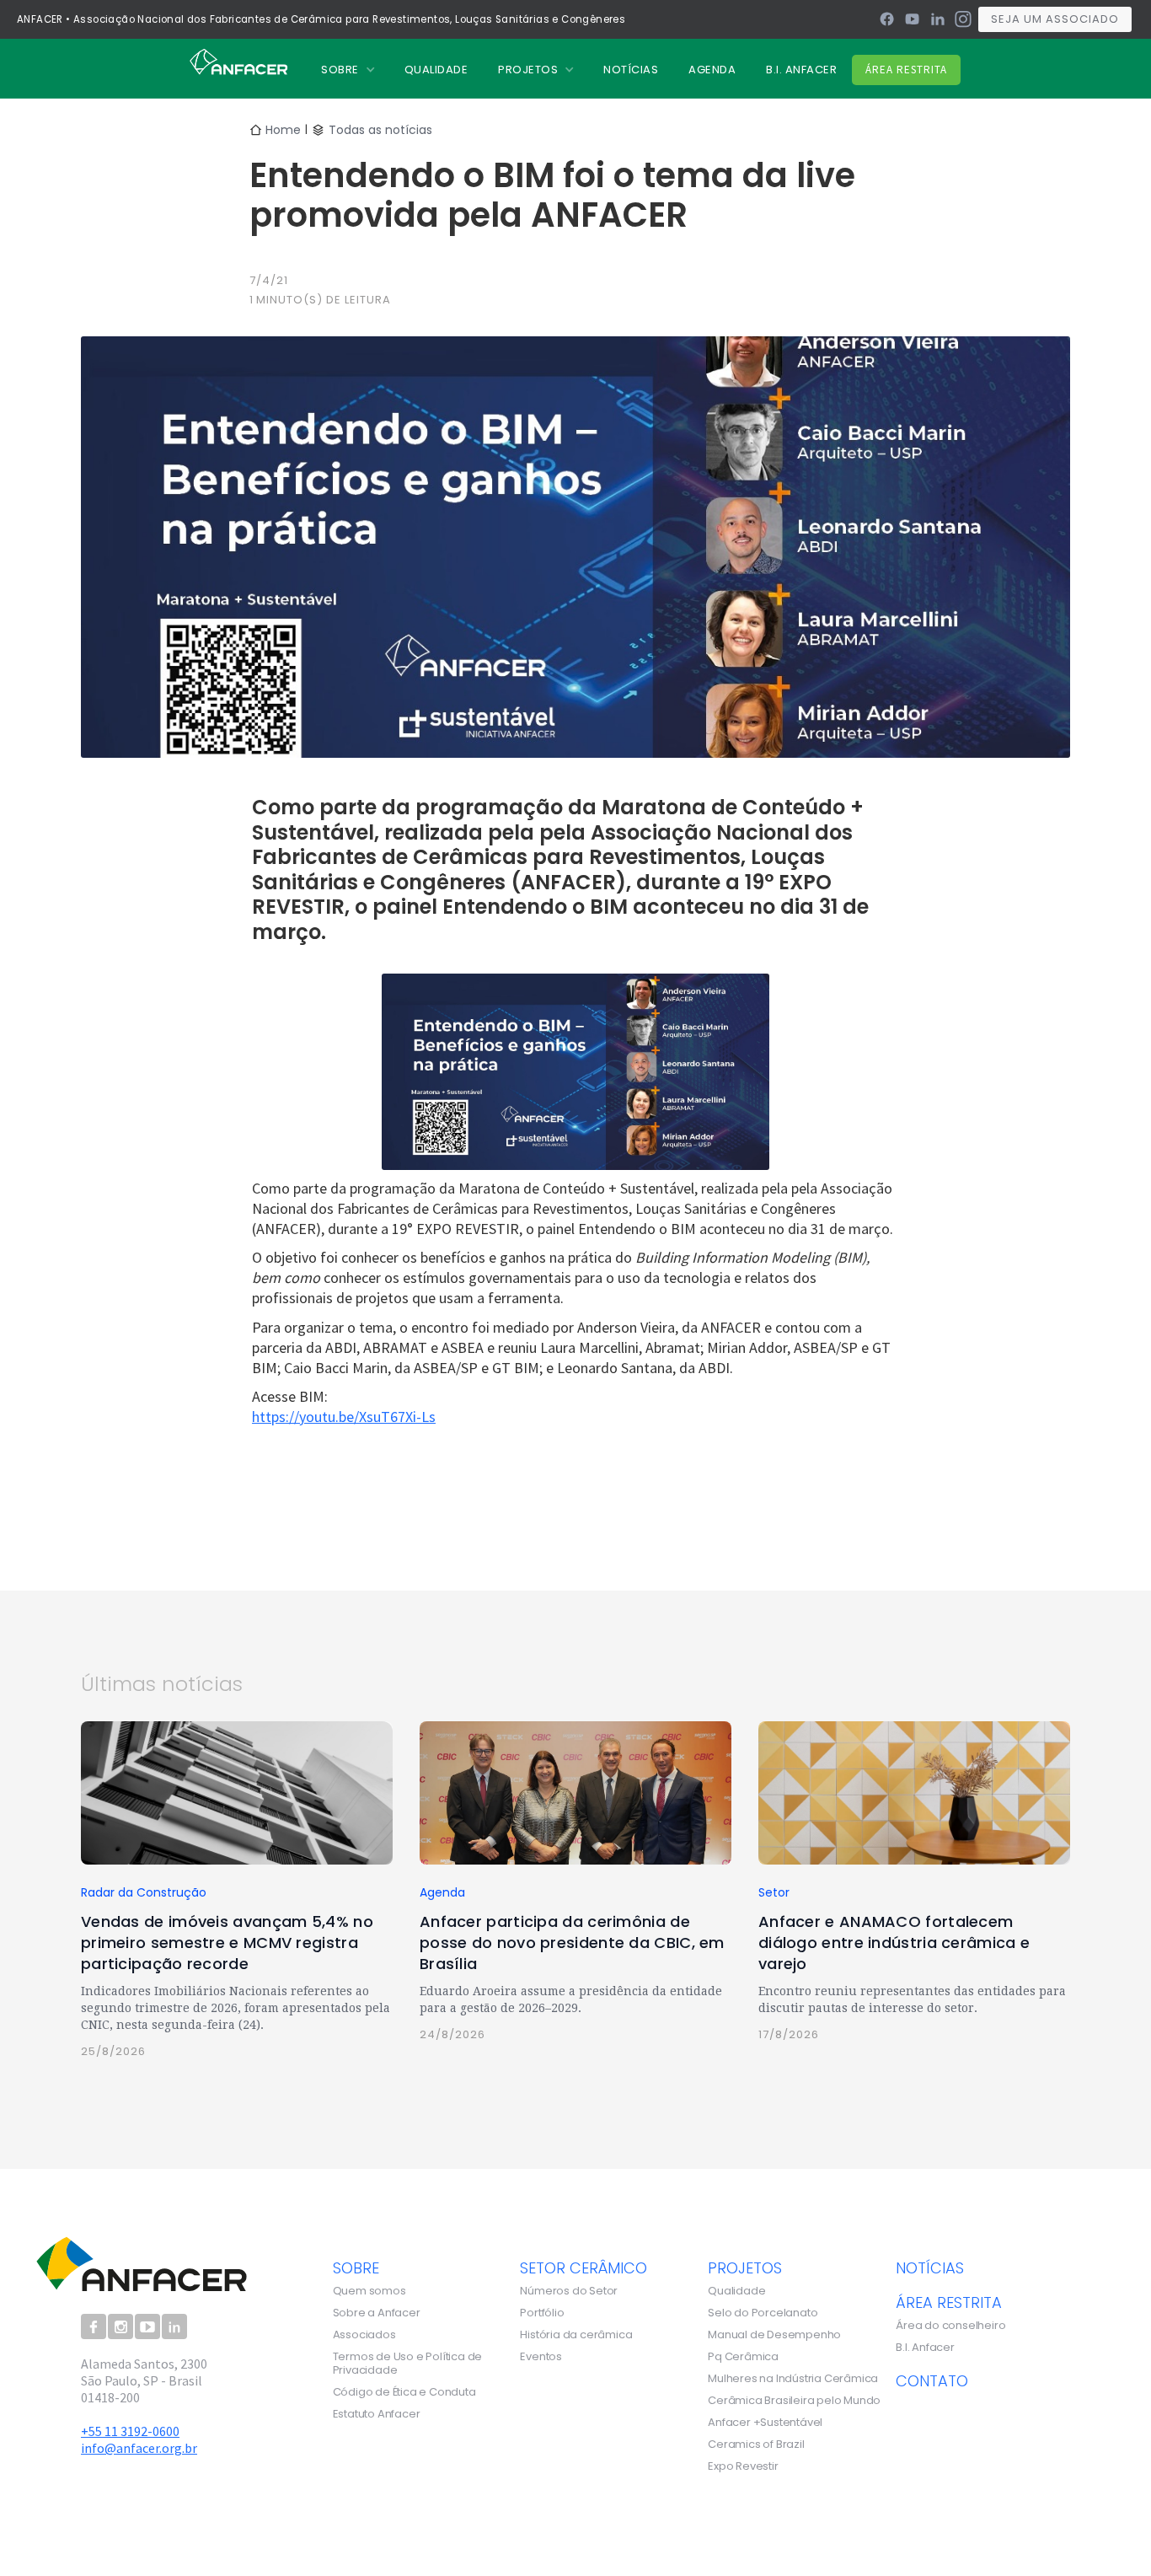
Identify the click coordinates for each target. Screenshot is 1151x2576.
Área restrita (906, 70)
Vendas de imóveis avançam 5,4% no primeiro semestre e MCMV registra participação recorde (227, 1943)
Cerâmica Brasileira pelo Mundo (794, 2401)
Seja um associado (1055, 19)
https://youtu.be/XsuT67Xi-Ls (344, 1417)
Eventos (541, 2357)
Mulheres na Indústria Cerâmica (793, 2379)
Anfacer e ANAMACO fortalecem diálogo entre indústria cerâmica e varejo (894, 1943)
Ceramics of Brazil (756, 2445)
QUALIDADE (436, 70)
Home (283, 130)
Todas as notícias (380, 130)
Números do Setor (569, 2291)
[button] (348, 70)
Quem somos (369, 2291)
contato (932, 2380)
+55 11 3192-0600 (130, 2431)
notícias (930, 2267)
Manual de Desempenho (774, 2335)
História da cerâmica (576, 2335)
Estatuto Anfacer (377, 2414)
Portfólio (542, 2313)
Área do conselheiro (950, 2326)
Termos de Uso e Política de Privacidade (408, 2364)
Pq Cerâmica (743, 2357)
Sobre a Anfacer (377, 2313)
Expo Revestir (743, 2466)
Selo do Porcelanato (763, 2313)
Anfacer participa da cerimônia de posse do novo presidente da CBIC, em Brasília (572, 1943)
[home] (239, 61)
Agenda (712, 70)
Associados (364, 2335)
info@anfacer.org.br (139, 2448)
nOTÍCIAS (631, 70)
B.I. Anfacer (801, 70)
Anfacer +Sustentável (765, 2423)
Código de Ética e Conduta (404, 2392)
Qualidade (736, 2291)
